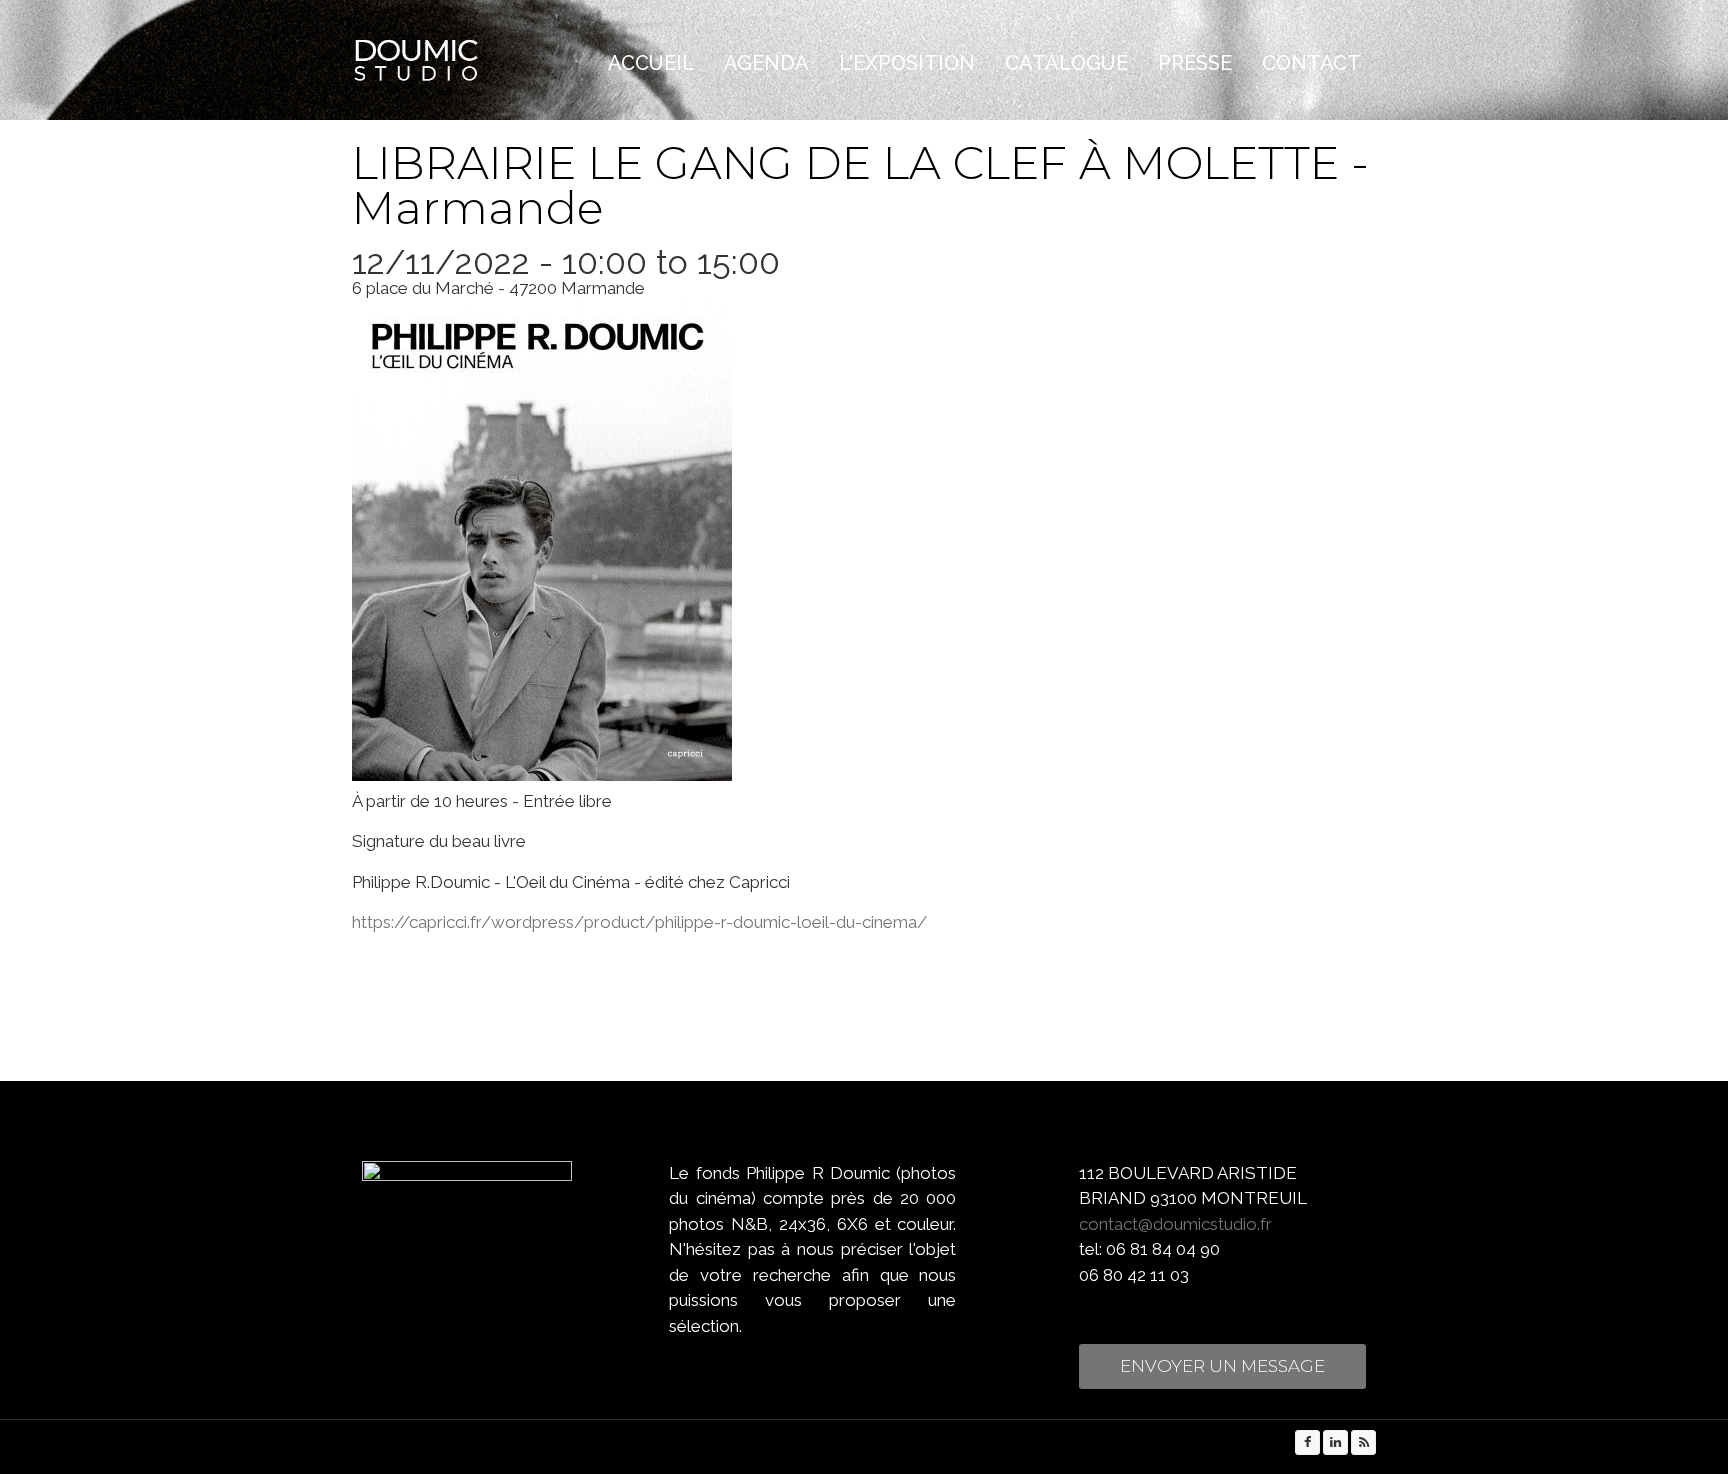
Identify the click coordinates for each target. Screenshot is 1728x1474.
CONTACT (1311, 63)
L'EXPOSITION (907, 63)
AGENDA (766, 63)
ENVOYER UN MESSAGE (1222, 1366)
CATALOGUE (1066, 63)
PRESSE (1195, 63)
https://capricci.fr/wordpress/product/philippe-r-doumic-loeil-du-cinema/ (639, 922)
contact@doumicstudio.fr (1175, 1224)
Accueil (651, 63)
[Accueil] (457, 60)
